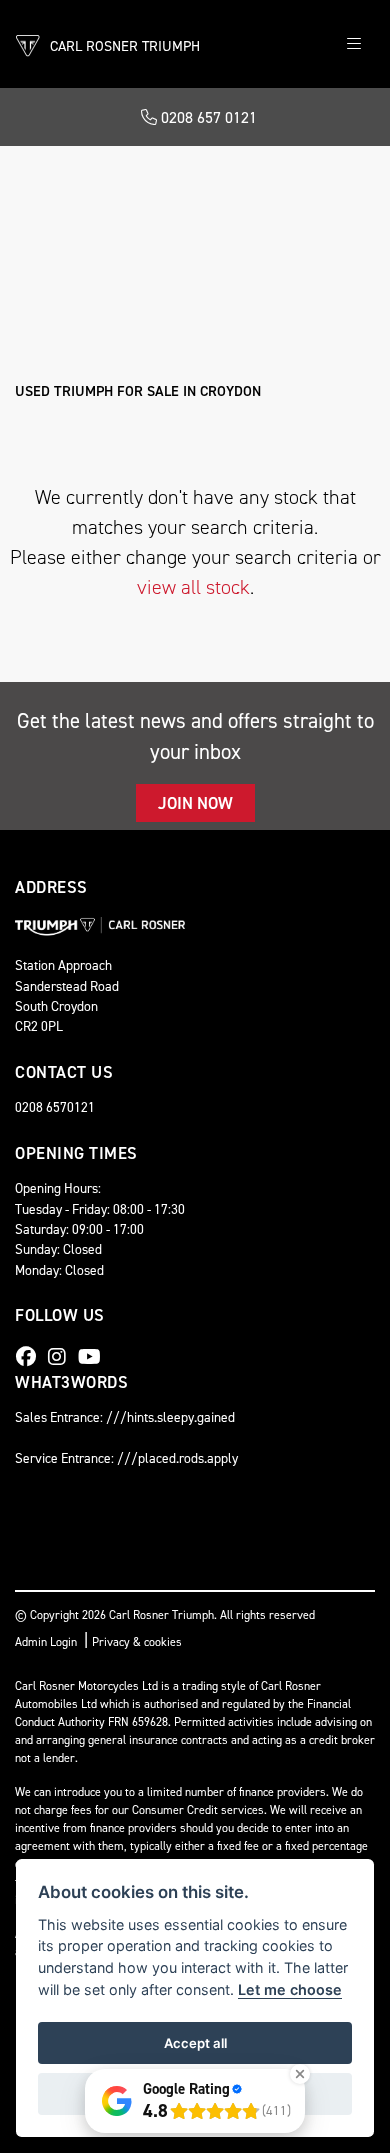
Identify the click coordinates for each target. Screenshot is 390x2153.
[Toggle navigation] (354, 44)
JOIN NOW (195, 803)
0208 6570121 (55, 1107)
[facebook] (31, 1357)
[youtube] (94, 1357)
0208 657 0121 (207, 117)
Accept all (195, 2043)
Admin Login (46, 1642)
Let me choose (290, 1989)
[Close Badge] (300, 2074)
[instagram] (62, 1357)
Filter (320, 179)
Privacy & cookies (137, 1642)
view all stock (193, 587)
